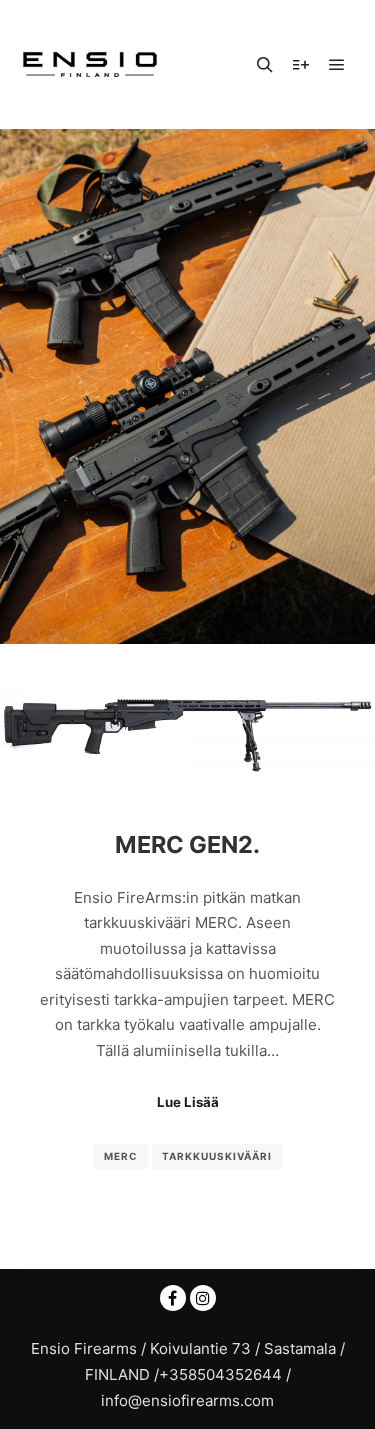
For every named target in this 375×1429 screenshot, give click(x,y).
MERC (121, 1156)
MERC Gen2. (187, 844)
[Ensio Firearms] (90, 64)
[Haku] (265, 65)
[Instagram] (203, 1298)
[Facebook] (173, 1298)
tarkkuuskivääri (217, 1156)
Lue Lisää (188, 1102)
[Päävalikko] (337, 65)
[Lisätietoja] (301, 65)
